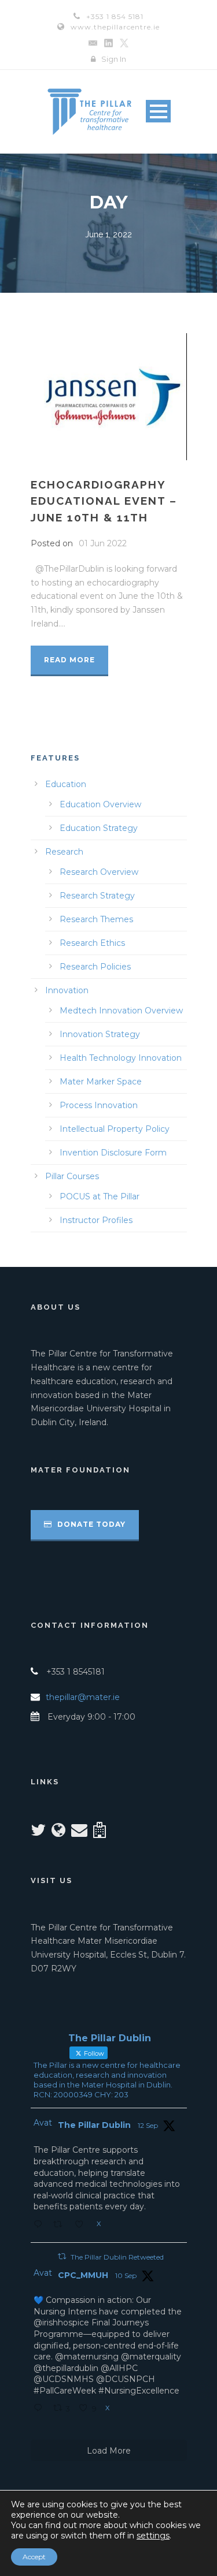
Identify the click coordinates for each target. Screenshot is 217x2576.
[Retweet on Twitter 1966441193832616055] (61, 2225)
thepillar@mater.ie (83, 1697)
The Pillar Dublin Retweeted (117, 2257)
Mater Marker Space (101, 1082)
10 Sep (126, 2275)
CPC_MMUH (83, 2275)
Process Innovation (99, 1105)
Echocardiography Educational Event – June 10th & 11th (104, 501)
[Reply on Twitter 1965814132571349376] (41, 2409)
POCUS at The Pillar (100, 1196)
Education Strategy (99, 828)
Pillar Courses (72, 1176)
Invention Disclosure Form (113, 1153)
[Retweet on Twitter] (62, 2256)
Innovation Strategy (100, 1034)
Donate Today (90, 1524)
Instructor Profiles (96, 1220)
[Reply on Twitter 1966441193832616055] (41, 2225)
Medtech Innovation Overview (121, 1011)
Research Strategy (97, 896)
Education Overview (100, 804)
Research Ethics (92, 943)
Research (64, 852)
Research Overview (99, 872)
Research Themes (96, 919)
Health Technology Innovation (121, 1058)
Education (66, 784)
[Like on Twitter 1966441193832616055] (82, 2225)
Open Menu (158, 111)
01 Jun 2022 (103, 543)
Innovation (67, 990)
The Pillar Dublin (94, 2125)
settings (153, 2536)
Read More (69, 660)
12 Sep (148, 2125)
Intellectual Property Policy (115, 1129)
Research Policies (95, 967)
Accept (34, 2557)
